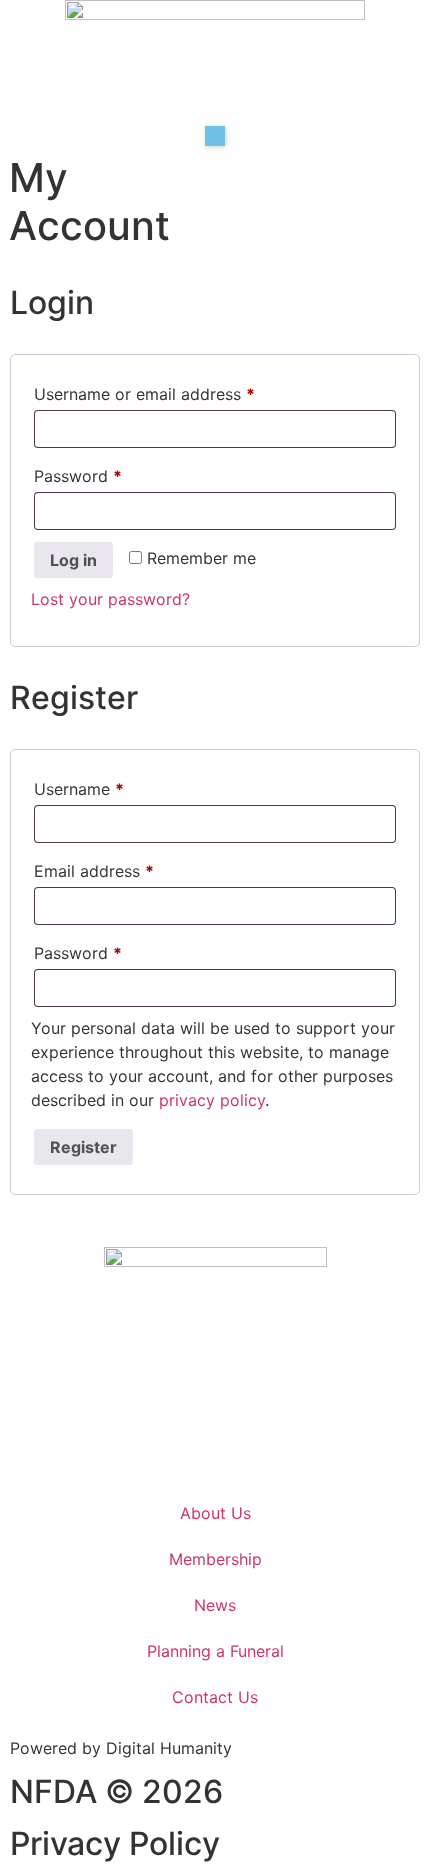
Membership (215, 1559)
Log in (73, 560)
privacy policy (212, 1100)
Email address (127, 868)
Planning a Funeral (215, 1651)
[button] (215, 136)
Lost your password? (110, 599)
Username (112, 786)
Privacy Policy (115, 1843)
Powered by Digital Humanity (121, 1748)
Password (111, 473)
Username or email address (177, 391)
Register (83, 1147)
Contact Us (215, 1697)
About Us (215, 1513)
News (215, 1605)
